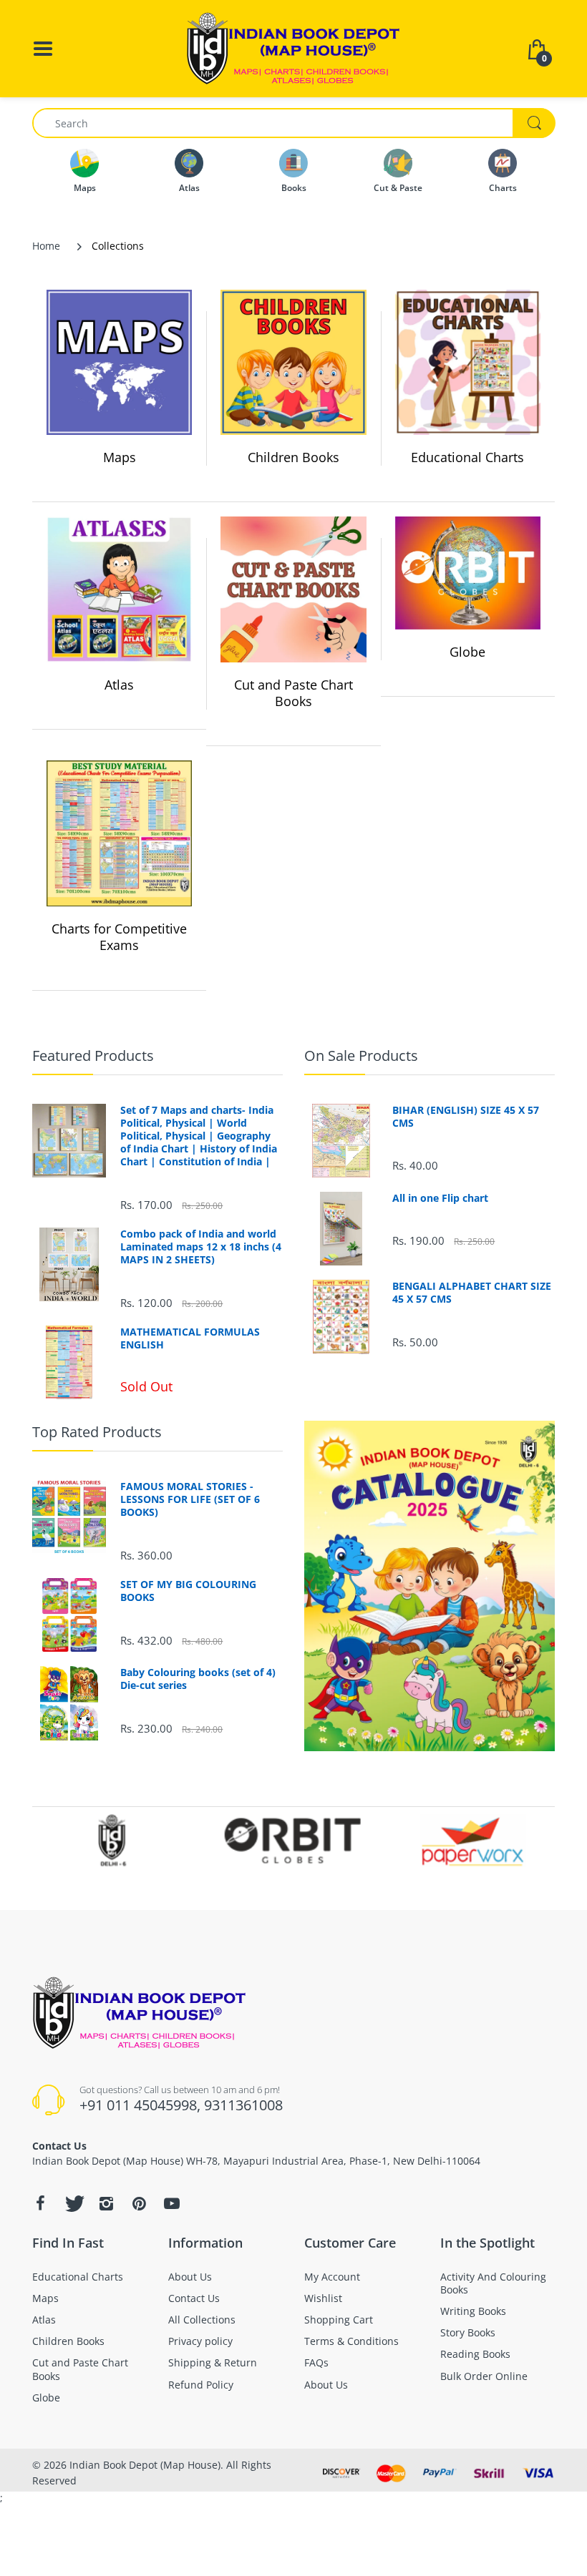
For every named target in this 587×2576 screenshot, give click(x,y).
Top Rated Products (97, 1432)
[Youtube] (172, 2203)
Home (46, 246)
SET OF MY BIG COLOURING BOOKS (188, 1591)
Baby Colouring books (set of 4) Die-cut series (198, 1679)
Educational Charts (467, 457)
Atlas (119, 685)
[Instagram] (106, 2203)
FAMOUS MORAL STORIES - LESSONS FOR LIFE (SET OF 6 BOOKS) (190, 1499)
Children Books (293, 457)
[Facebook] (40, 2203)
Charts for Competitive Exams (119, 937)
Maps (120, 457)
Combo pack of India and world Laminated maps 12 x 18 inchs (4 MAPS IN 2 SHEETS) (201, 1247)
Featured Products (93, 1056)
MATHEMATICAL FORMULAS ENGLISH (190, 1338)
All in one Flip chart (440, 1198)
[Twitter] (73, 2203)
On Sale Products (361, 1056)
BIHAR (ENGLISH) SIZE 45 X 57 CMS (466, 1117)
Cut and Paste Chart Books (293, 693)
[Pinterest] (139, 2203)
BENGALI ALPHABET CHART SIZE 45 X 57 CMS (472, 1293)
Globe (467, 652)
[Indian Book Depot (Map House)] (293, 48)
